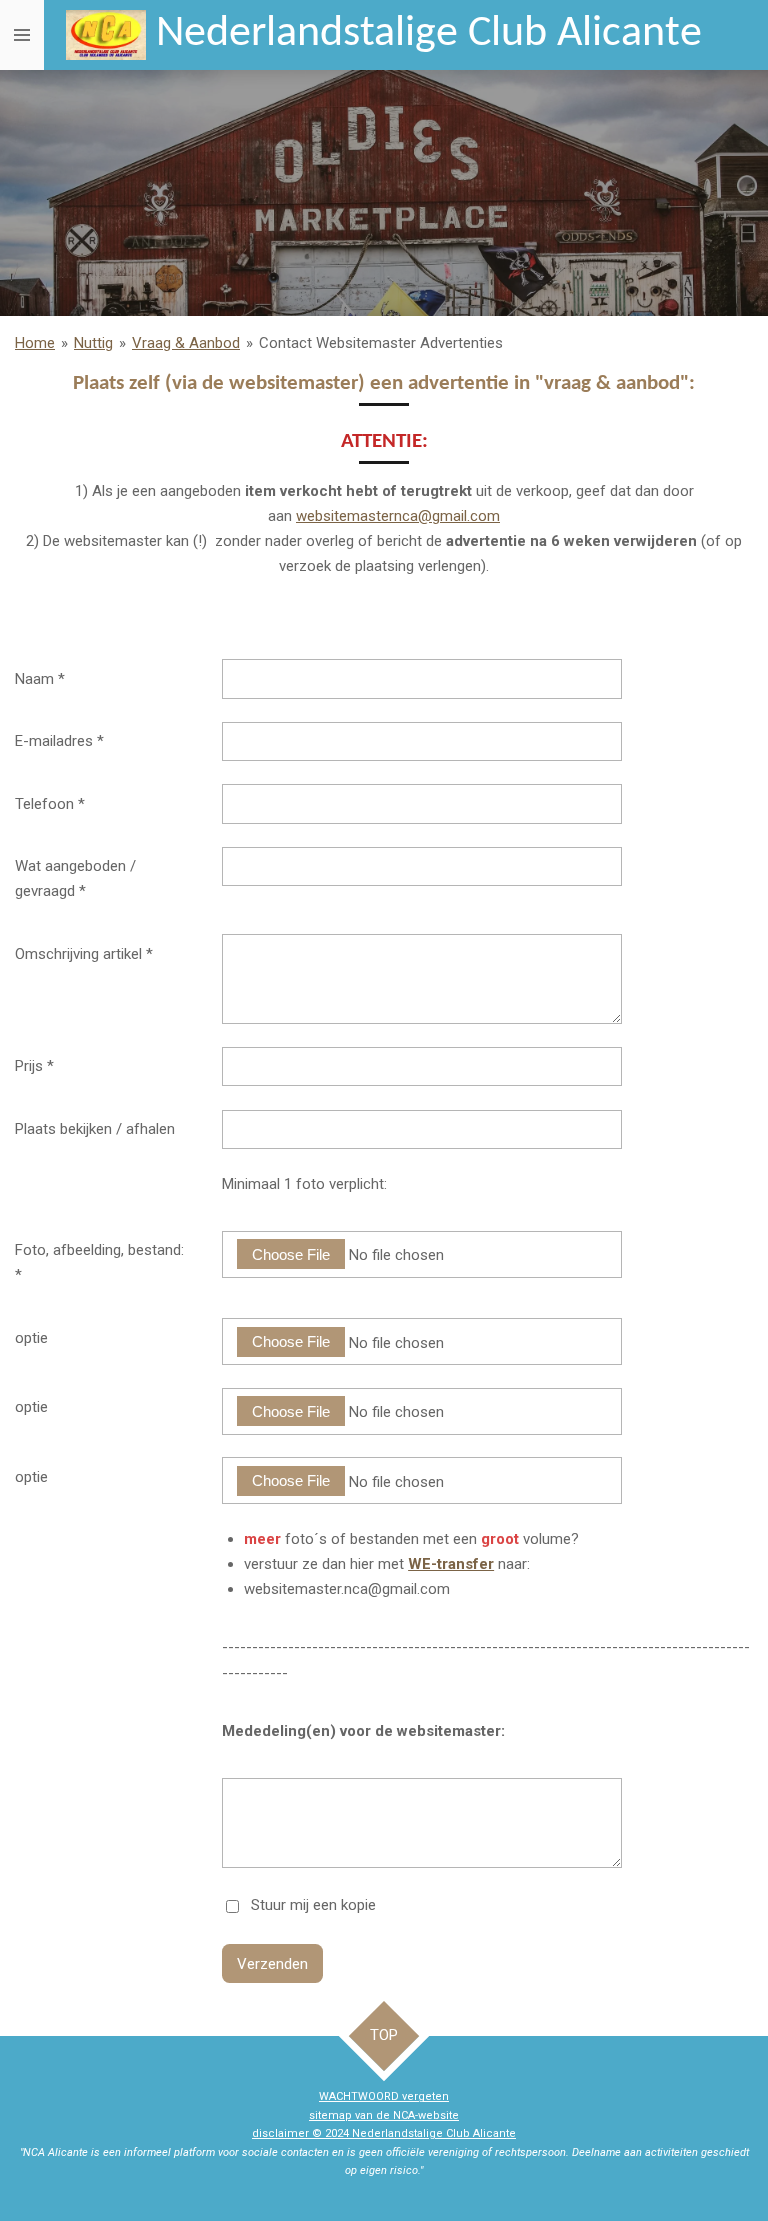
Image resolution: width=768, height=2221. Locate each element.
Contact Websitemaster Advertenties (381, 343)
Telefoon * (50, 804)
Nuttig (93, 343)
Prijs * (34, 1066)
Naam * (40, 679)
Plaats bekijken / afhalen (95, 1129)
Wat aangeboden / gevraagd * (75, 878)
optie (31, 1338)
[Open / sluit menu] (22, 35)
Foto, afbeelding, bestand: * (99, 1262)
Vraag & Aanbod (186, 343)
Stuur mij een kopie (313, 1905)
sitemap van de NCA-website (384, 2115)
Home (35, 343)
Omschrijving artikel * (84, 954)
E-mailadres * (59, 741)
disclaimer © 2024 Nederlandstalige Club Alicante (384, 2133)
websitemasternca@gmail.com (398, 516)
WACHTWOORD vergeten (384, 2096)
